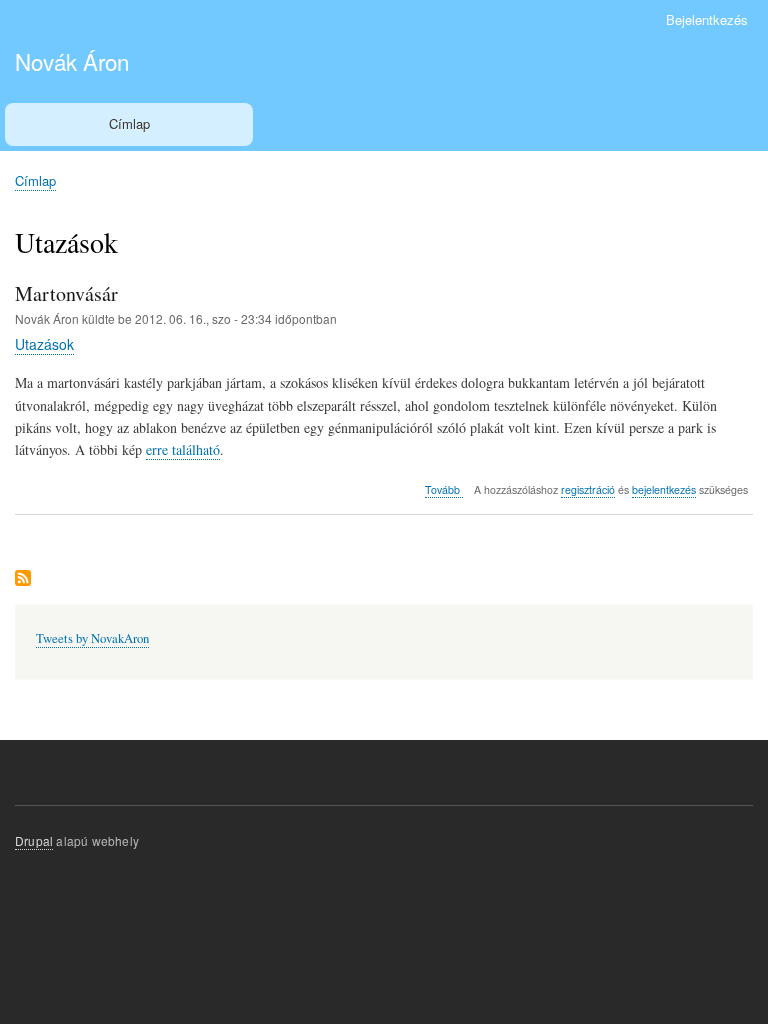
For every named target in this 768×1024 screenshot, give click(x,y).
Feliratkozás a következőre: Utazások (23, 579)
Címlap (129, 123)
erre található (183, 449)
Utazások (44, 344)
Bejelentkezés (707, 19)
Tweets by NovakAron (92, 638)
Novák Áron (72, 61)
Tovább (444, 489)
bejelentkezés (664, 489)
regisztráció (588, 489)
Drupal (34, 840)
